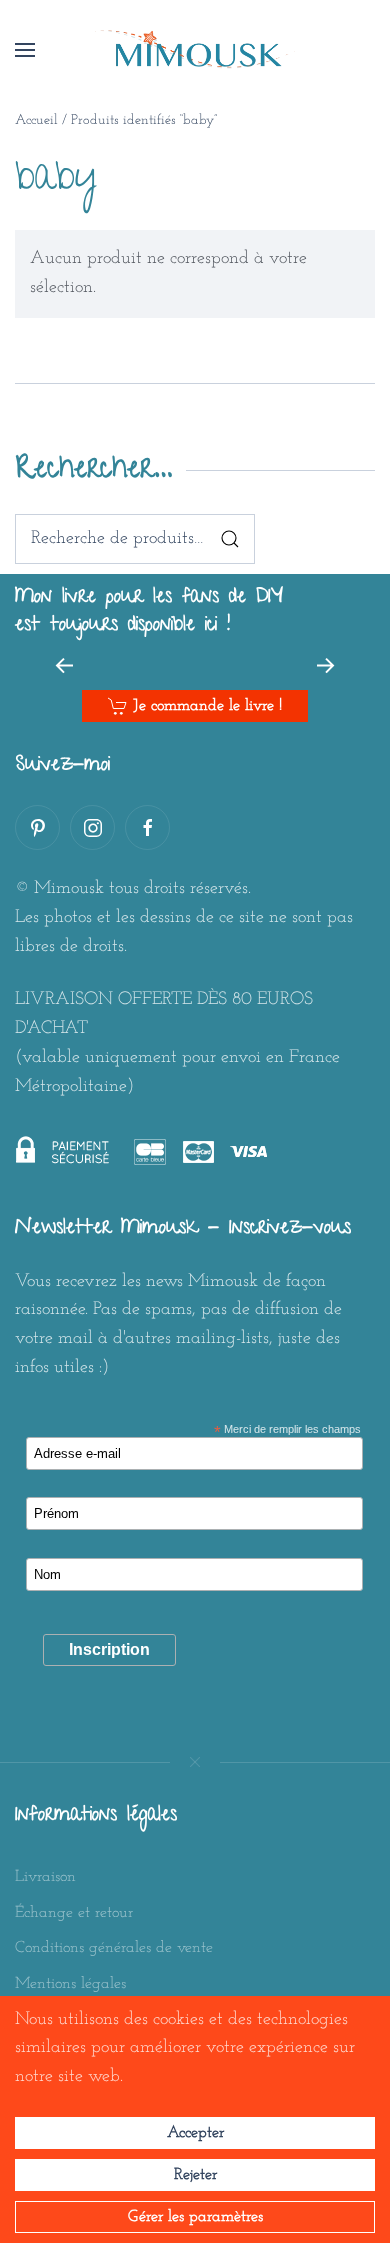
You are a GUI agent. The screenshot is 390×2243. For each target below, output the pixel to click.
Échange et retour (74, 1913)
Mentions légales (70, 1984)
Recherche (230, 539)
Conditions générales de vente (114, 1948)
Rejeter (195, 2175)
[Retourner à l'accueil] (195, 50)
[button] (25, 50)
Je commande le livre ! (207, 706)
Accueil (36, 120)
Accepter (195, 2133)
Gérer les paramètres (195, 2217)
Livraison (45, 1877)
